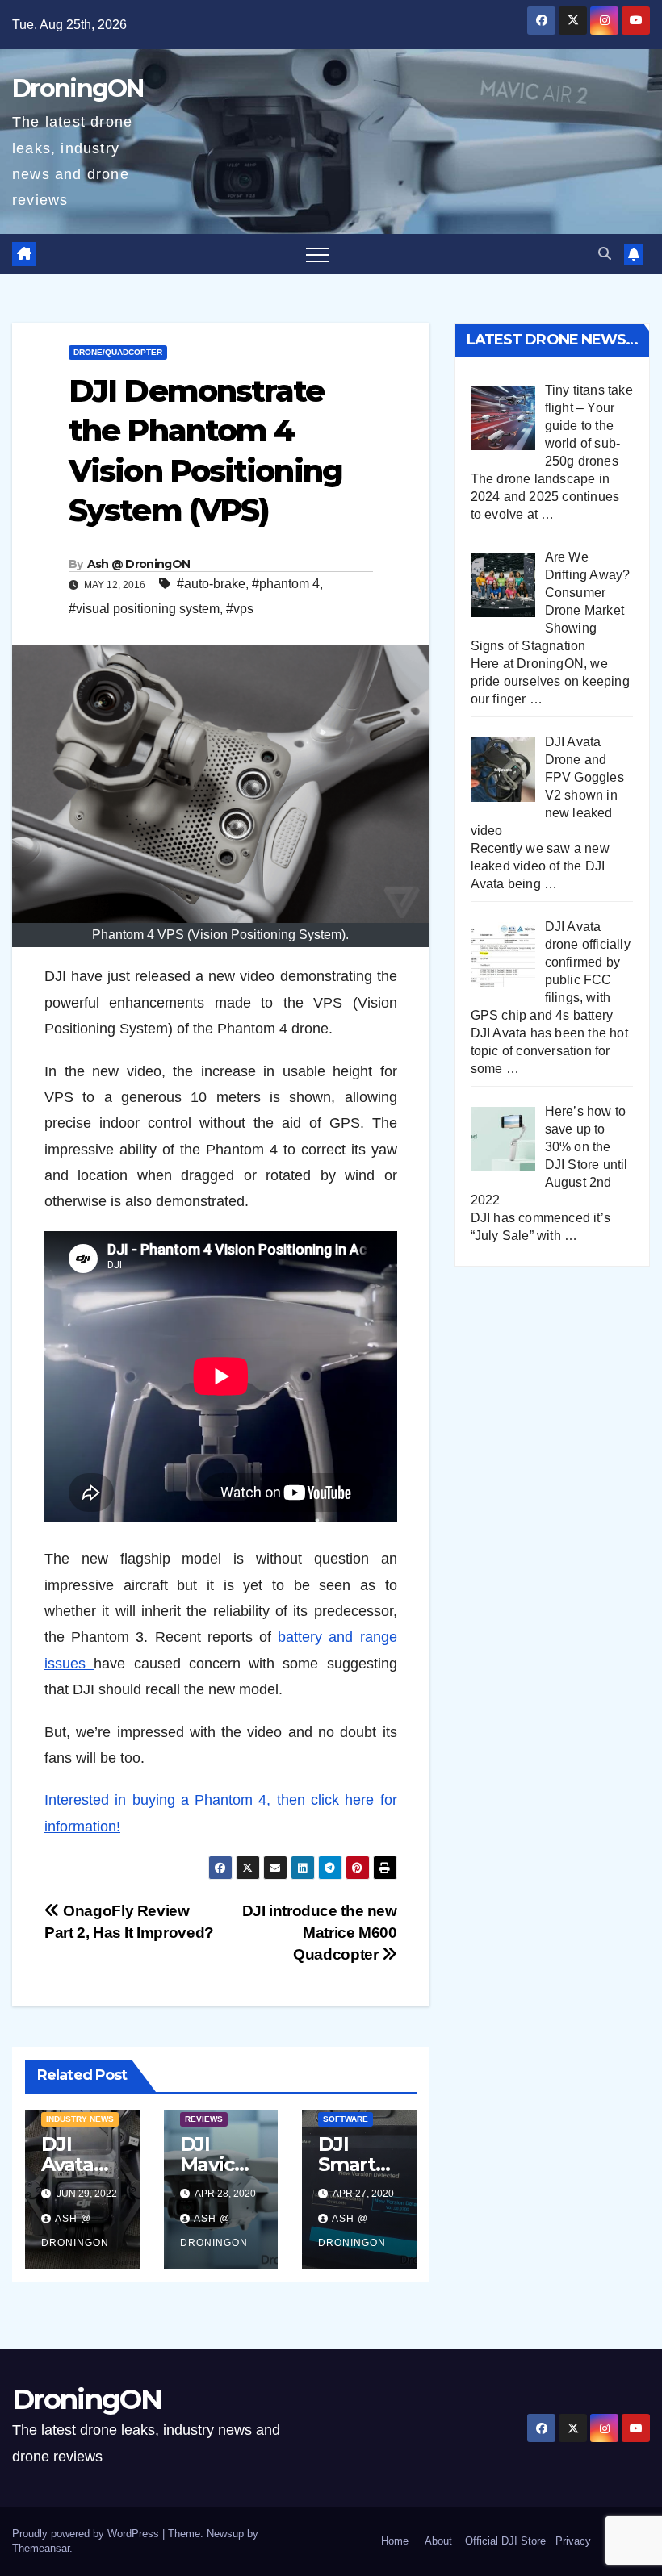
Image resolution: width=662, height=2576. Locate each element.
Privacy (573, 2541)
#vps (240, 609)
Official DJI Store (504, 2541)
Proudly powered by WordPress (87, 2534)
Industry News (80, 2119)
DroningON (78, 88)
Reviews (204, 2119)
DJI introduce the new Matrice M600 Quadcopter (320, 1933)
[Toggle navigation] (317, 254)
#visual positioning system (144, 609)
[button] (605, 254)
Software (346, 2119)
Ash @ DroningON (139, 564)
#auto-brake (211, 584)
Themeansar (41, 2548)
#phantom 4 (286, 584)
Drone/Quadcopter (118, 352)
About (438, 2541)
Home (395, 2541)
